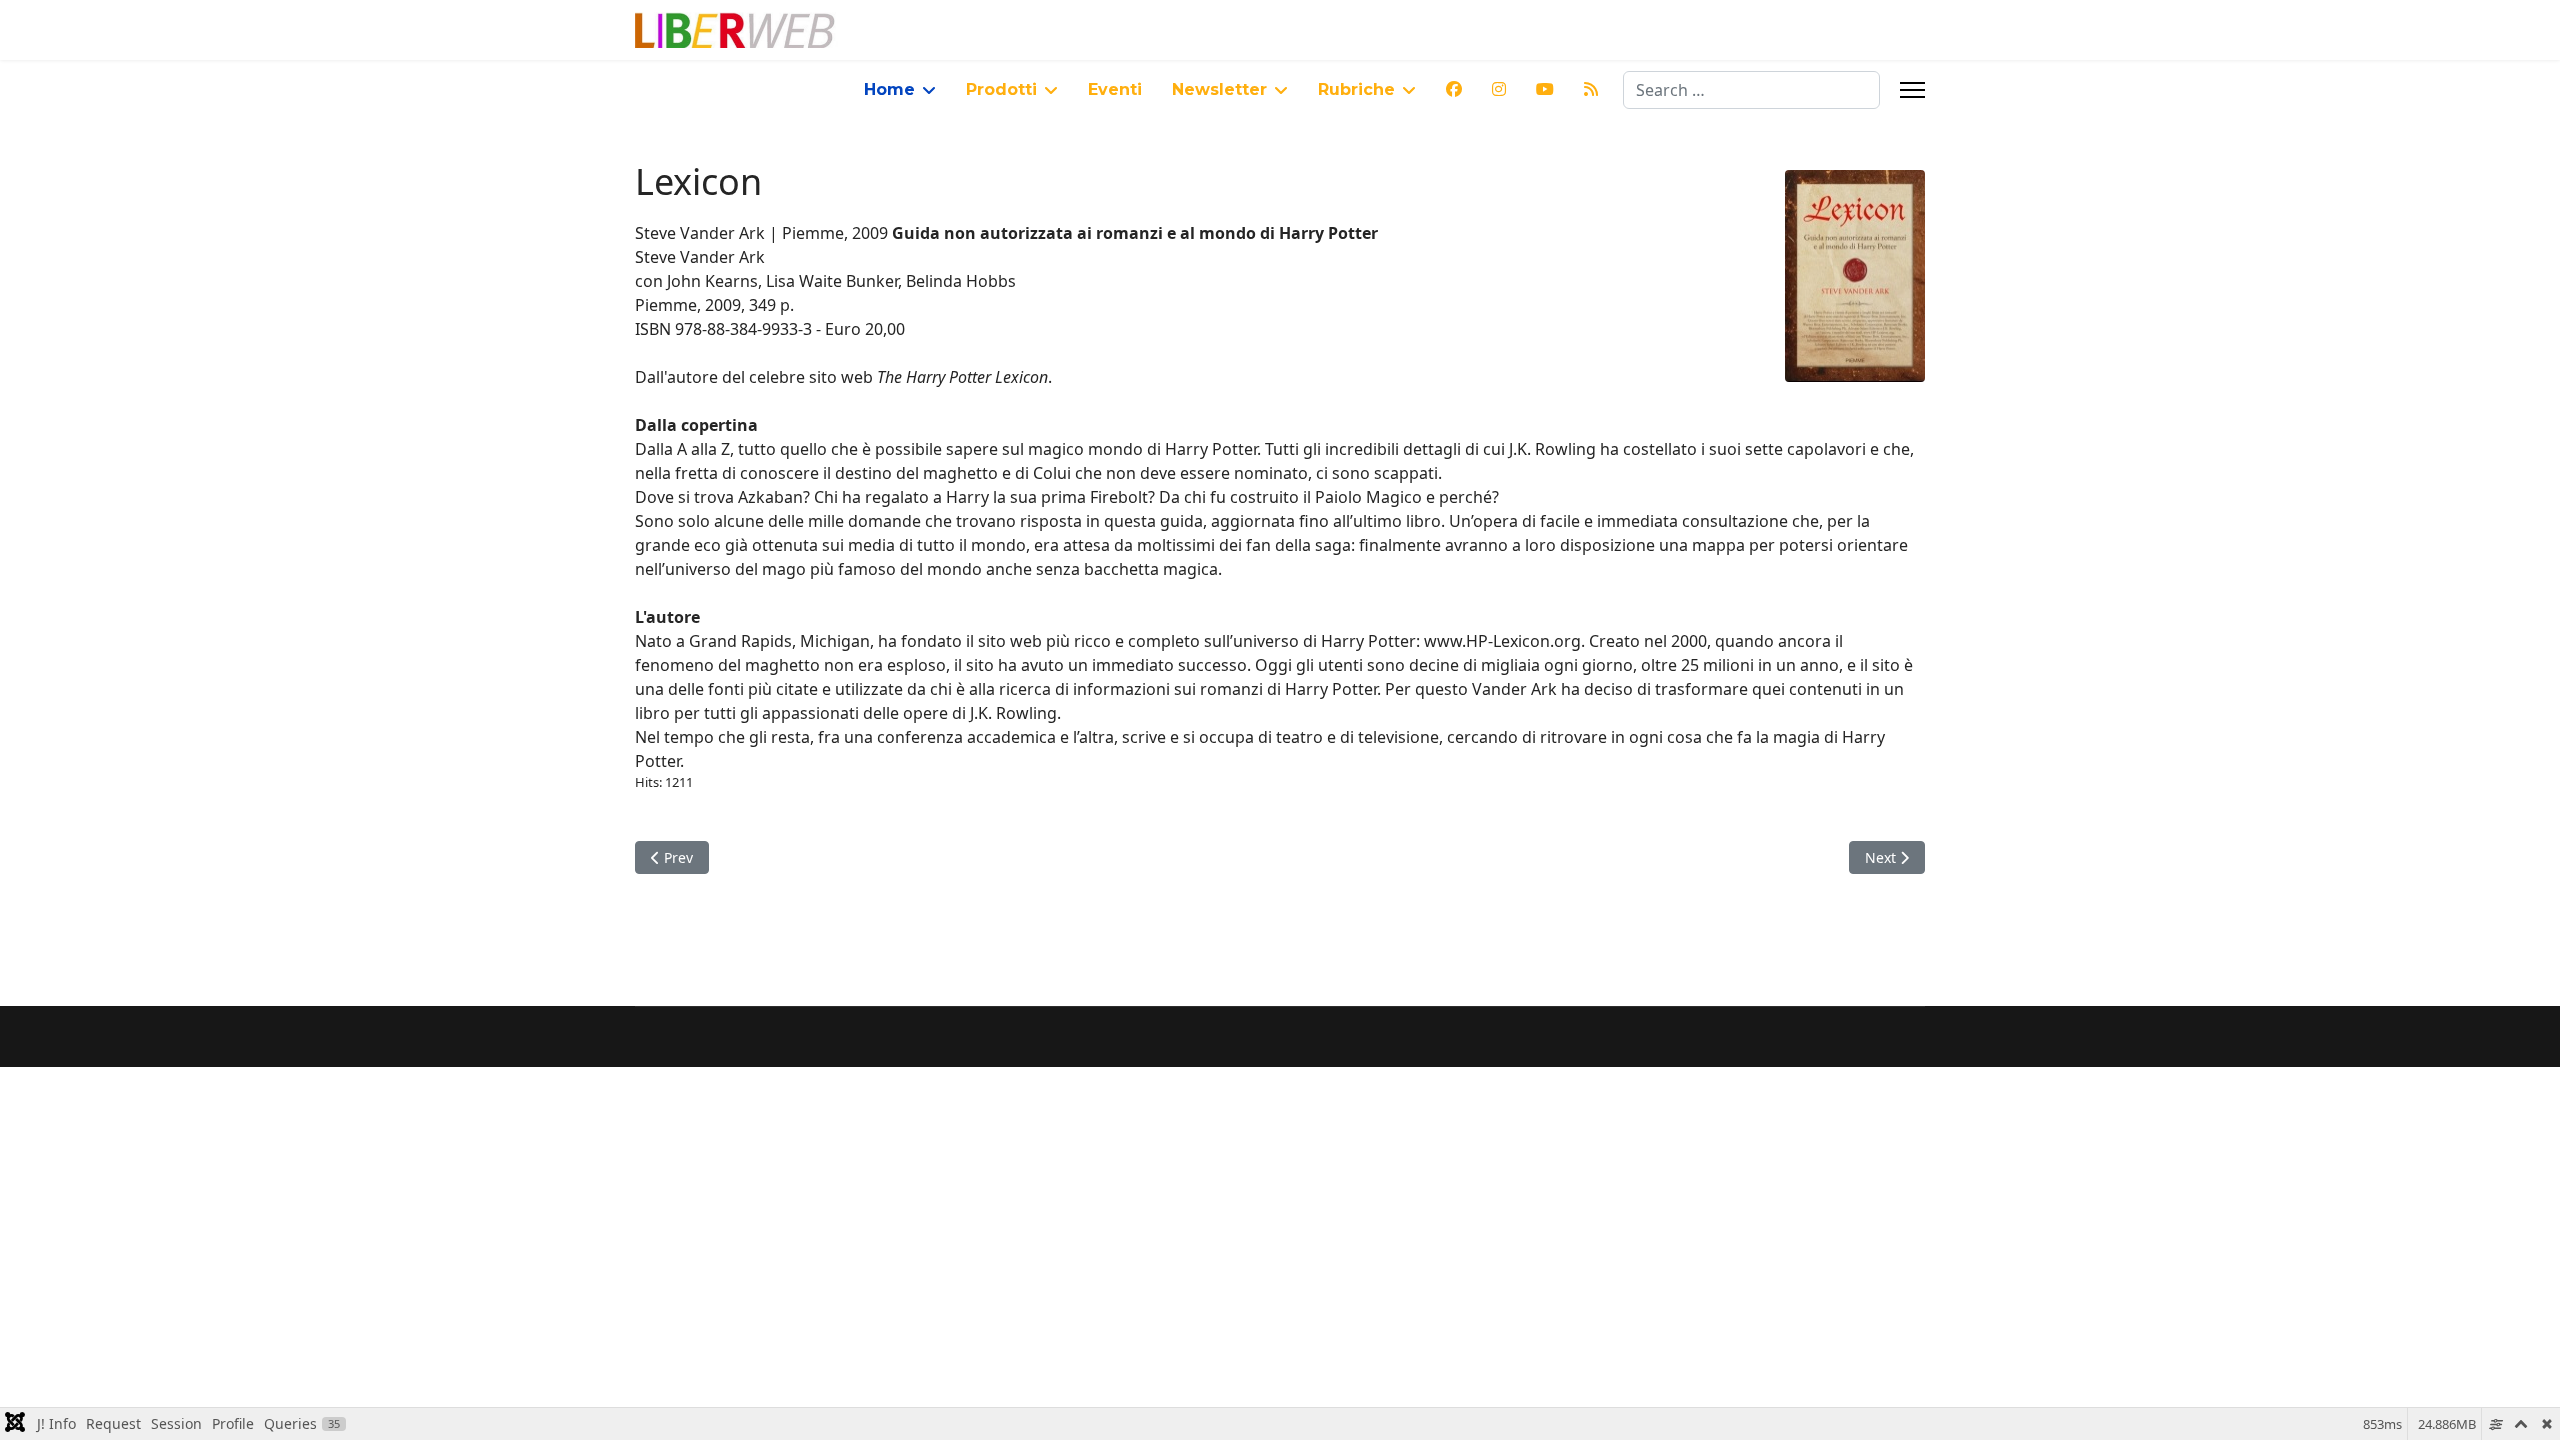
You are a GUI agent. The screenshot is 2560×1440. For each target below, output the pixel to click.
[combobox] (1751, 90)
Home (889, 89)
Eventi (1115, 89)
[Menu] (1912, 90)
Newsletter (1219, 89)
